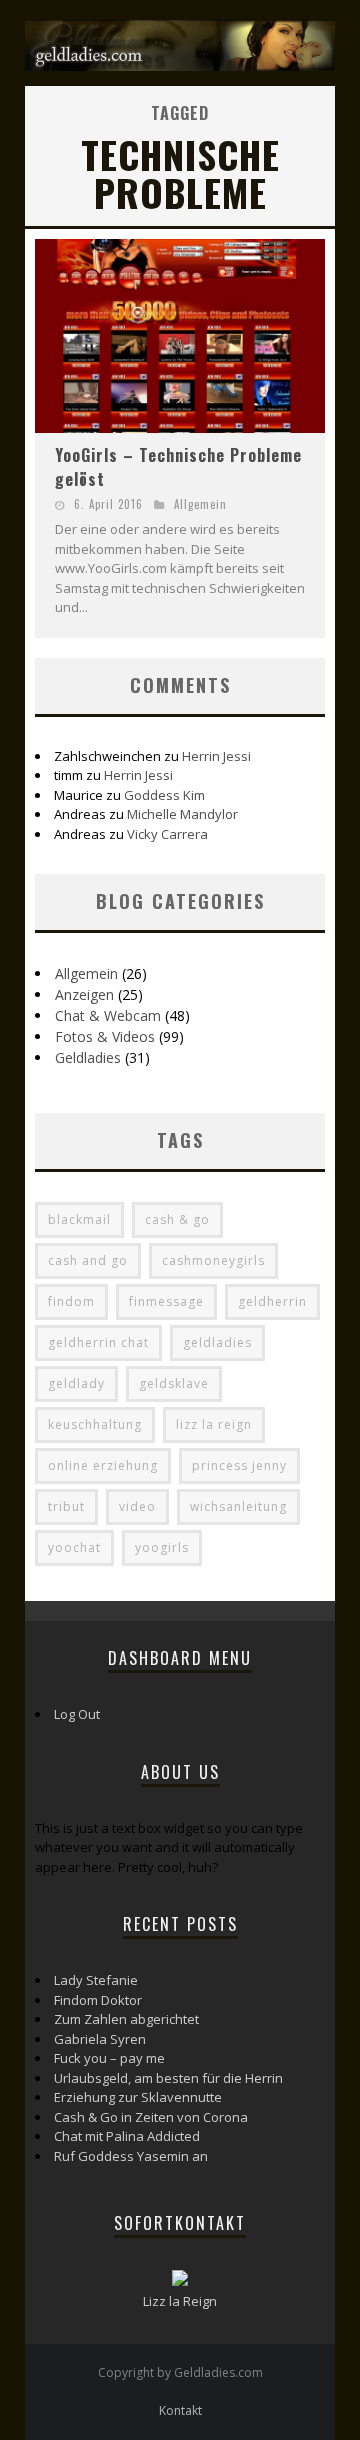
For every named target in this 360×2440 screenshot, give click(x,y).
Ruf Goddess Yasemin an (131, 2156)
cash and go (88, 1260)
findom (71, 1301)
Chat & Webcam (108, 1015)
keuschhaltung (95, 1424)
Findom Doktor (98, 2000)
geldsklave (174, 1383)
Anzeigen (84, 994)
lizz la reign (214, 1424)
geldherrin (272, 1301)
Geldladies (88, 1057)
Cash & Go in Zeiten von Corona (151, 2117)
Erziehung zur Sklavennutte (138, 2097)
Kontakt (180, 2410)
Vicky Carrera (167, 834)
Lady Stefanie (96, 1980)
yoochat (74, 1547)
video (137, 1506)
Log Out (77, 1714)
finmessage (166, 1301)
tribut (66, 1506)
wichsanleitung (238, 1506)
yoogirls (162, 1547)
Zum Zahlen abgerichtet (126, 2019)
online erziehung (103, 1465)
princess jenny (239, 1465)
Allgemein (200, 504)
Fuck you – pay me (109, 2058)
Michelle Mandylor (182, 814)
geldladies (217, 1342)
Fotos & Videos (105, 1036)
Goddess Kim (164, 795)
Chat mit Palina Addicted (127, 2136)
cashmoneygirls (213, 1260)
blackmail (79, 1219)
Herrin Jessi (216, 756)
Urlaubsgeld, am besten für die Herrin (168, 2078)
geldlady (76, 1383)
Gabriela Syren (100, 2039)
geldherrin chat (98, 1342)
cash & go (177, 1219)
